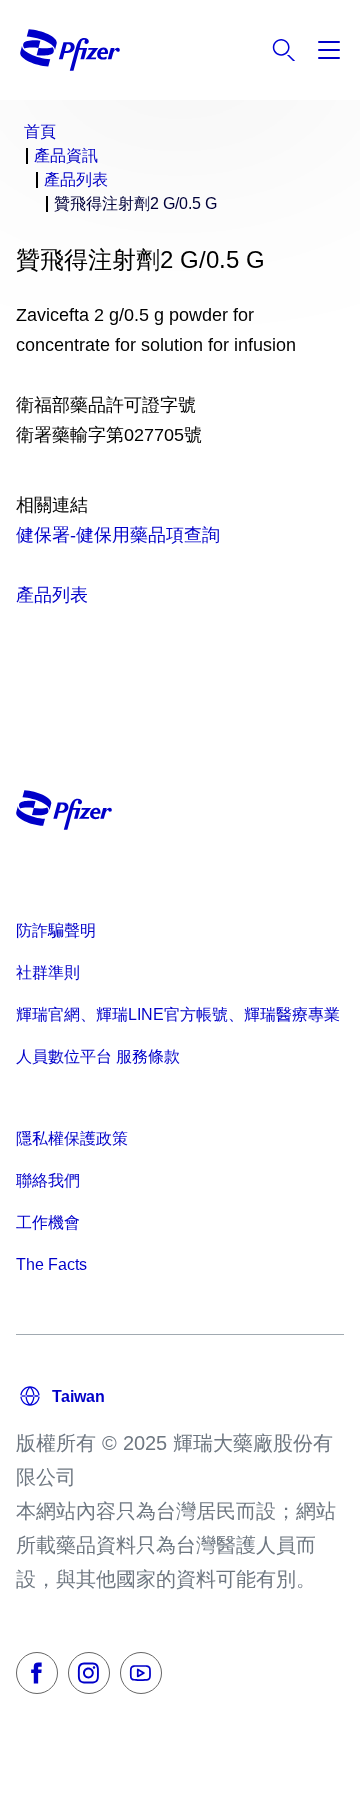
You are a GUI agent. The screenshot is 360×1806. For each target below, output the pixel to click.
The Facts (51, 1264)
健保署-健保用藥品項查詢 (118, 535)
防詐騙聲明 (56, 930)
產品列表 (52, 595)
